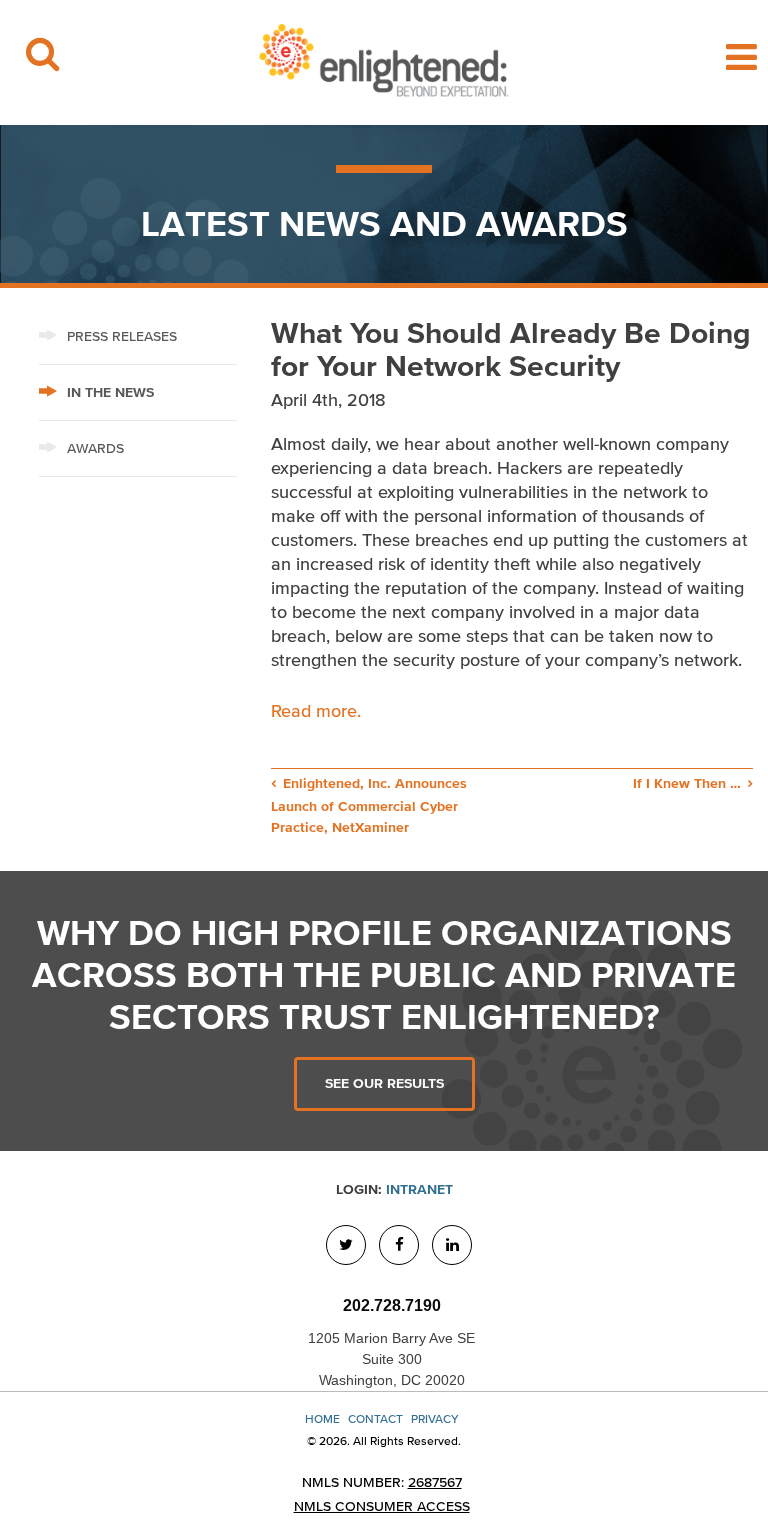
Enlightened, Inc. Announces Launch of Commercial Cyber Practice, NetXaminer (369, 805)
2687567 (435, 1482)
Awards (95, 448)
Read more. (318, 711)
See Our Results (384, 1083)
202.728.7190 (392, 1305)
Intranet (419, 1189)
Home (322, 1418)
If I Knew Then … (687, 783)
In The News (110, 392)
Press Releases (122, 336)
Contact (375, 1418)
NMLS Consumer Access (382, 1506)
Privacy (435, 1418)
